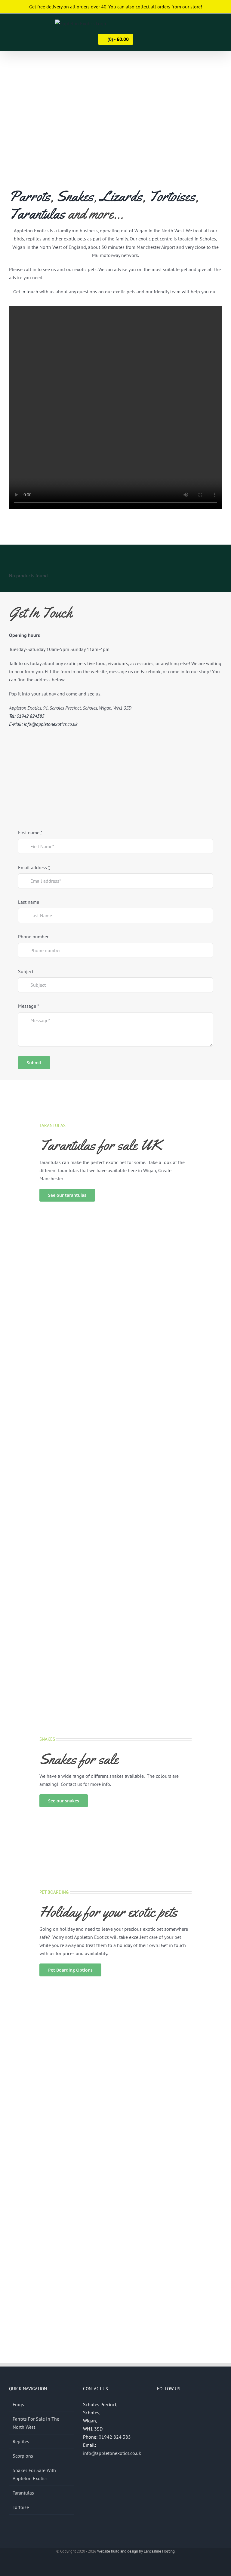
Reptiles (21, 2441)
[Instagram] (167, 2405)
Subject (26, 971)
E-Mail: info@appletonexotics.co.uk (43, 724)
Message (29, 1006)
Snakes (75, 196)
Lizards (121, 196)
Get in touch (26, 292)
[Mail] (175, 2405)
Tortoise (21, 2507)
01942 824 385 (115, 2437)
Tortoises (172, 196)
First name (30, 833)
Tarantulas (37, 214)
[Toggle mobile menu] (220, 25)
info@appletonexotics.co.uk (112, 2453)
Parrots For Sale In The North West (36, 2423)
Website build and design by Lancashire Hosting (136, 2551)
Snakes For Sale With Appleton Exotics (34, 2474)
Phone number (33, 937)
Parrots (30, 196)
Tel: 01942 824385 (27, 716)
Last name (29, 902)
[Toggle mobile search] (209, 25)
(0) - (117, 39)
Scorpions (23, 2456)
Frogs (18, 2404)
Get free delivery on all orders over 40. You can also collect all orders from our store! (116, 7)
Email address (34, 867)
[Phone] (183, 2405)
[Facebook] (159, 2405)
